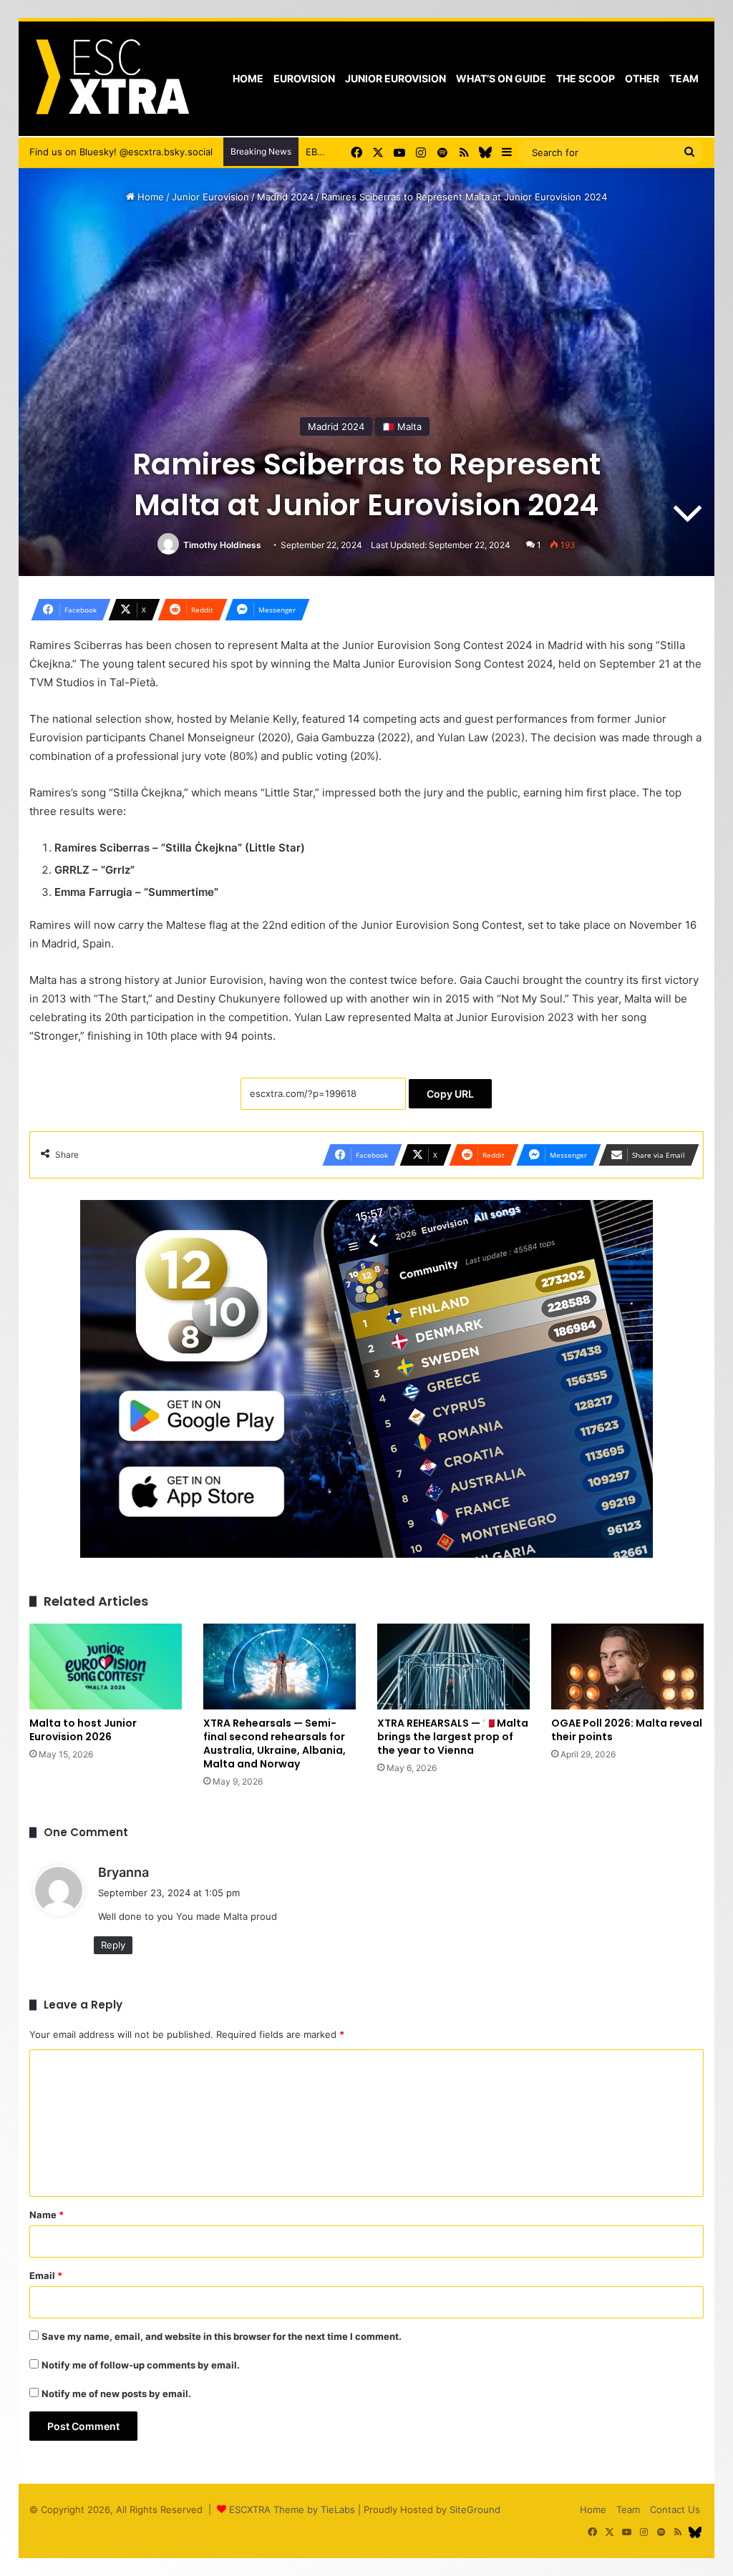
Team (684, 78)
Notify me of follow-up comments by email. (141, 2365)
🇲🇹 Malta (402, 426)
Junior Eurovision (395, 78)
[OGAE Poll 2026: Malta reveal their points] (627, 1667)
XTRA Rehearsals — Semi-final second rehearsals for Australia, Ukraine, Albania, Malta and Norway (275, 1743)
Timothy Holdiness (222, 545)
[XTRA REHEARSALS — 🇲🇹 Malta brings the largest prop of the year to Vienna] (453, 1667)
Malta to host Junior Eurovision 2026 (83, 1730)
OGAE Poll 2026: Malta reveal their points (627, 1730)
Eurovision (304, 78)
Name (47, 2215)
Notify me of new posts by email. (116, 2394)
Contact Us (675, 2509)
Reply (113, 1945)
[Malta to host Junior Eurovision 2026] (106, 1667)
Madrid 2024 (285, 197)
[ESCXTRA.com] (111, 79)
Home (248, 78)
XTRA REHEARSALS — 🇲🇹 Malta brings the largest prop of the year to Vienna (453, 1737)
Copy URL (450, 1094)
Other (642, 78)
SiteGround (475, 2509)
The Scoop (586, 78)
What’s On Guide (501, 78)
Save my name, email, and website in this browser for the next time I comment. (222, 2336)
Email (46, 2275)
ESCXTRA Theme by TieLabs (292, 2509)
